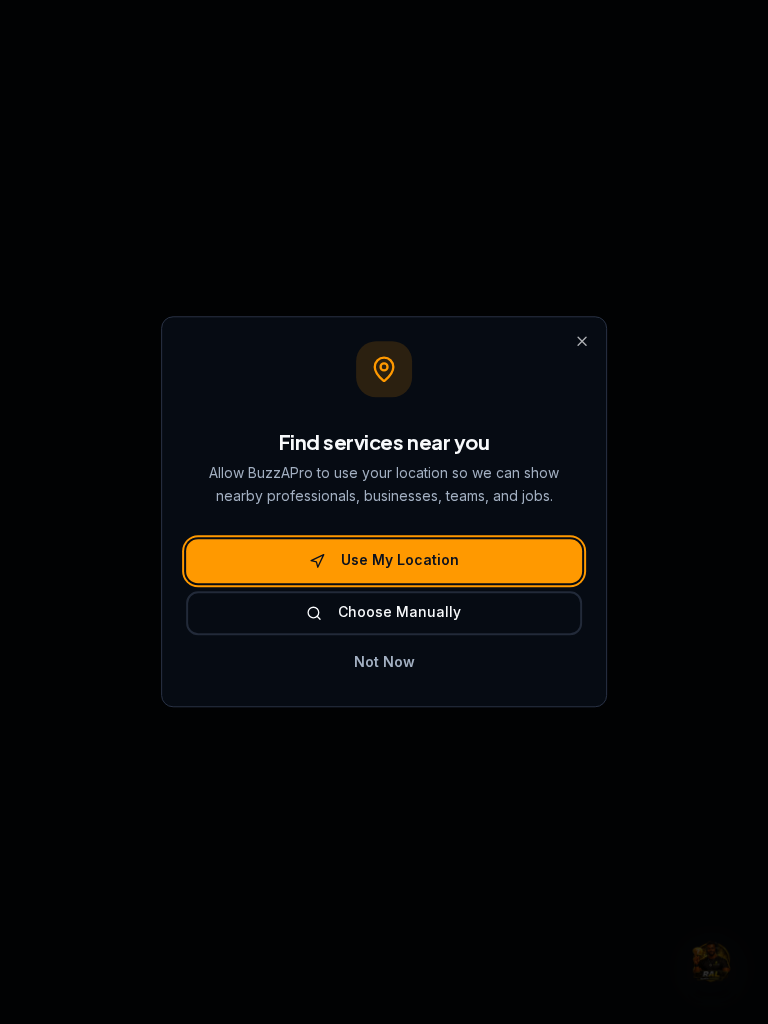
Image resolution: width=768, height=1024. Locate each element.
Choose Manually (399, 612)
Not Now (384, 662)
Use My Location (400, 561)
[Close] (582, 341)
